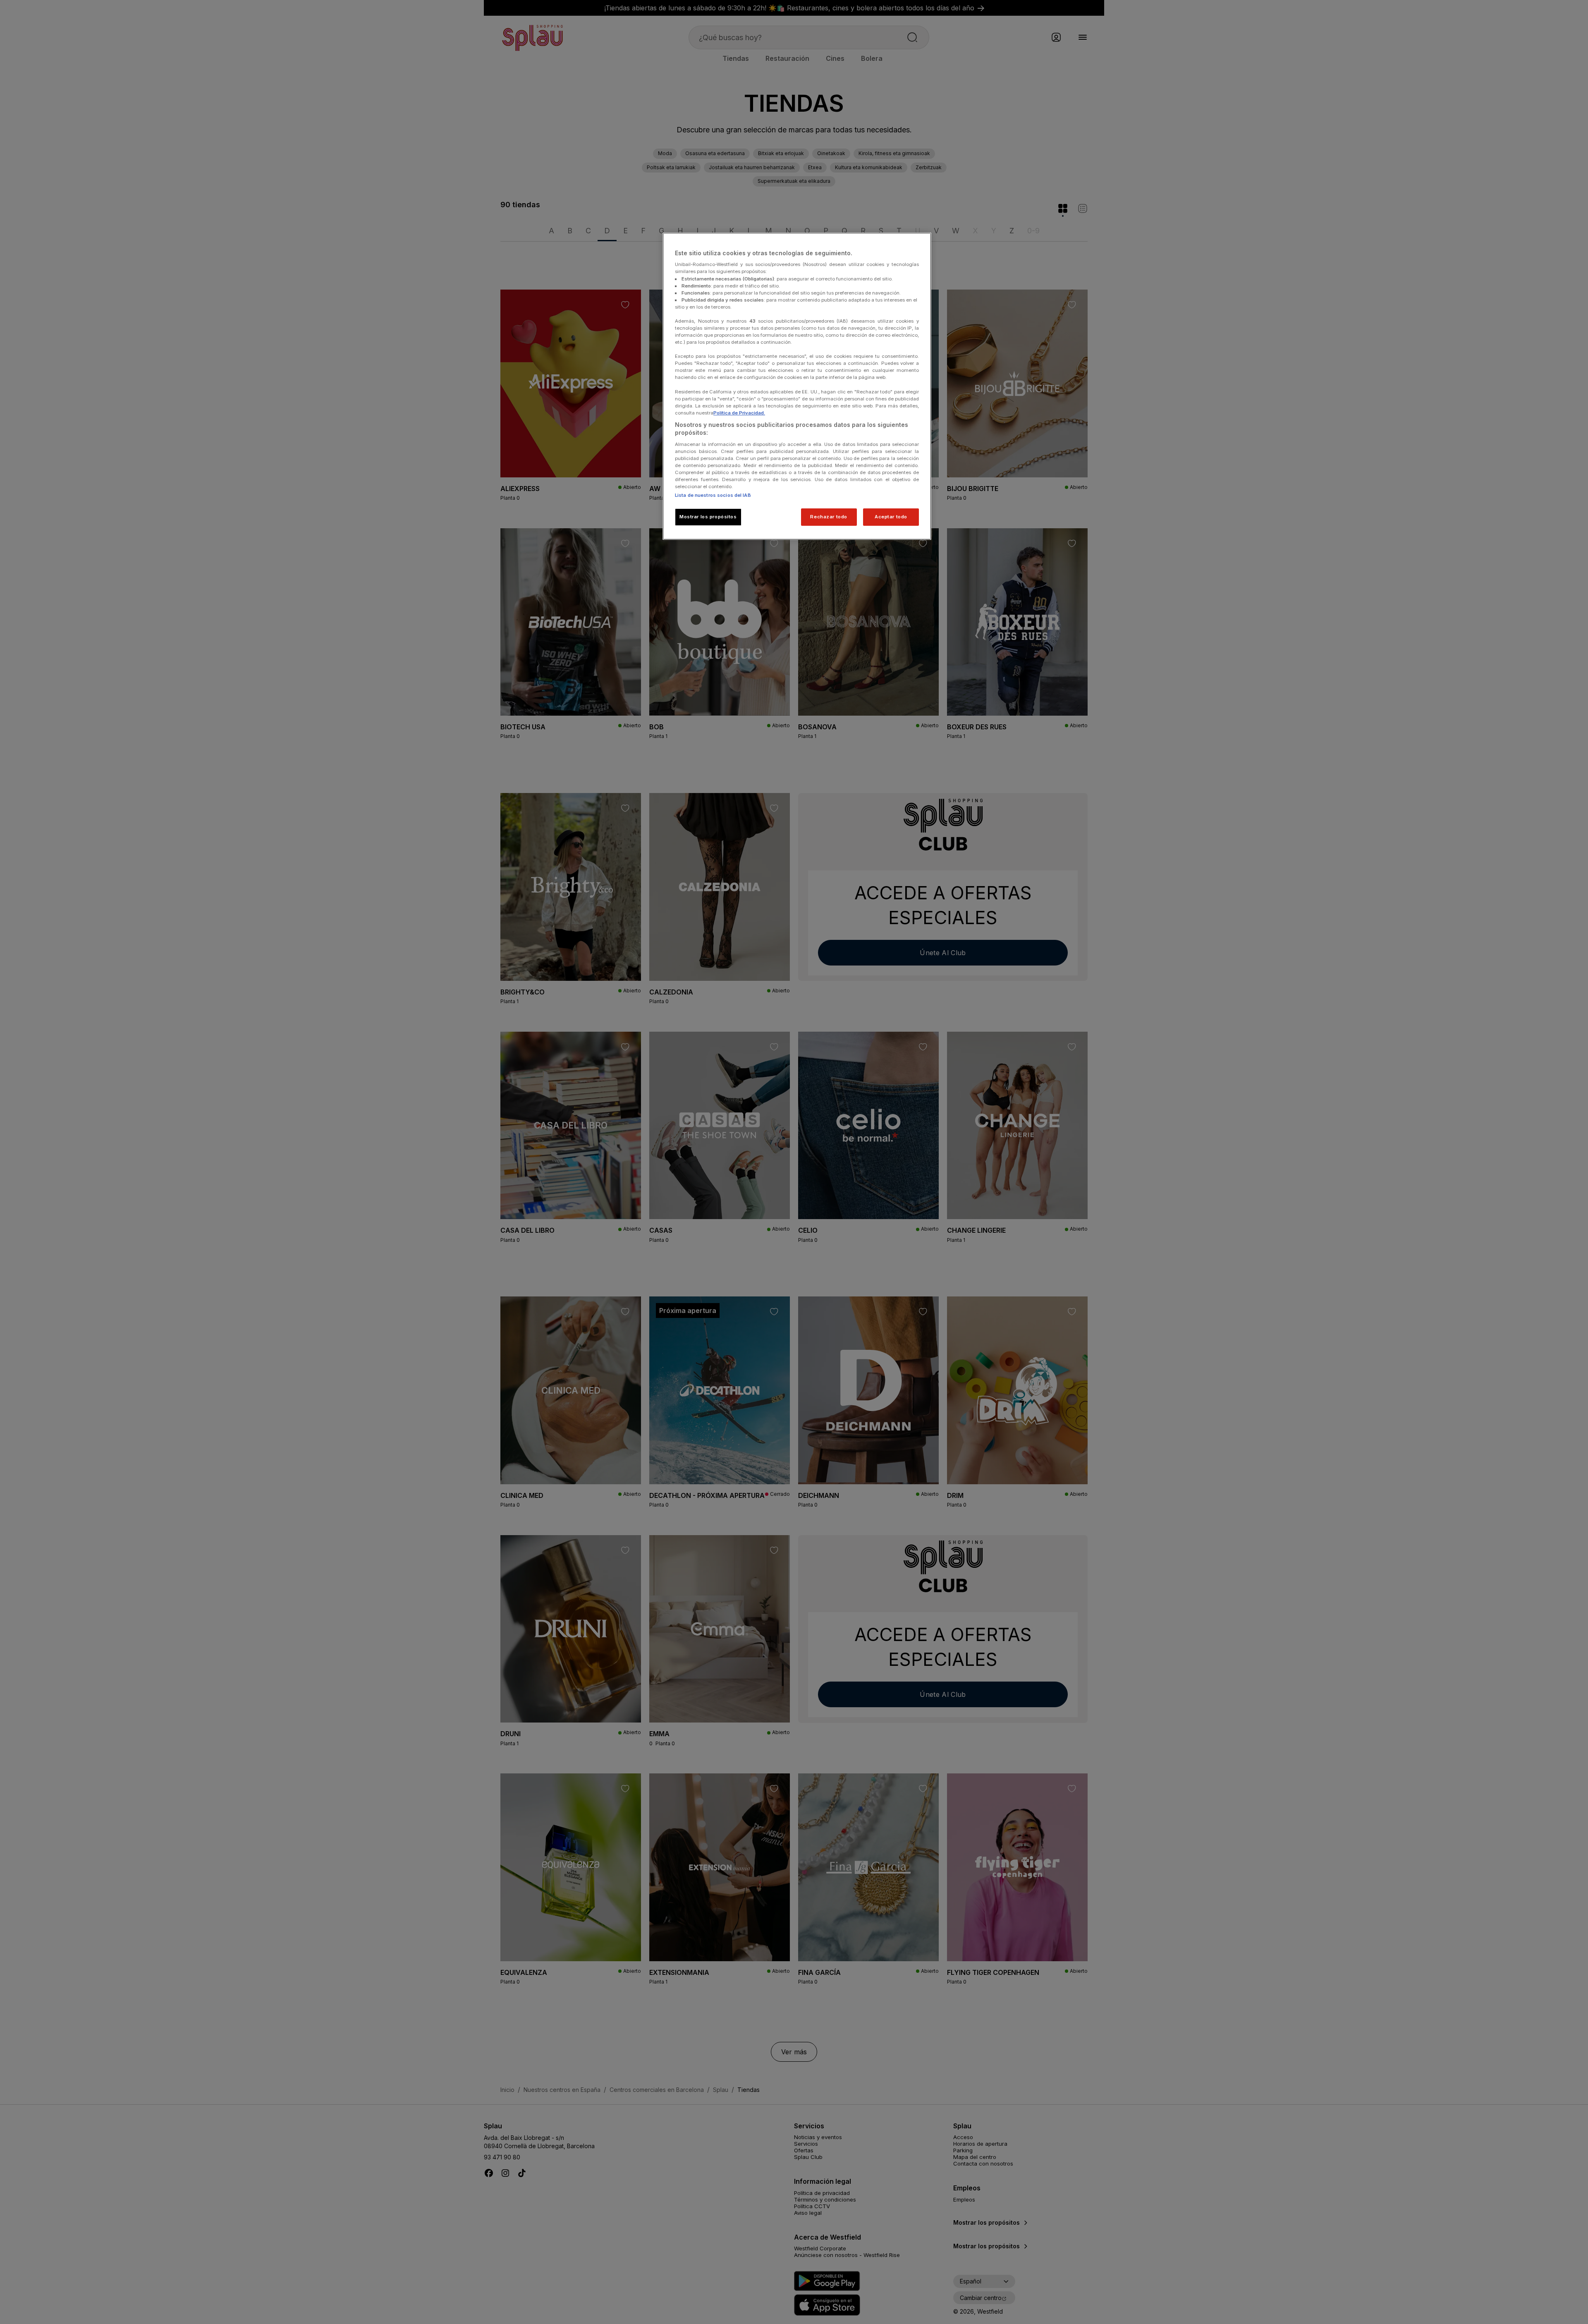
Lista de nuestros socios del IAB (713, 495)
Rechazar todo (829, 517)
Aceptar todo (891, 517)
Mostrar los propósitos (708, 517)
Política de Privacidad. (739, 413)
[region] (797, 386)
